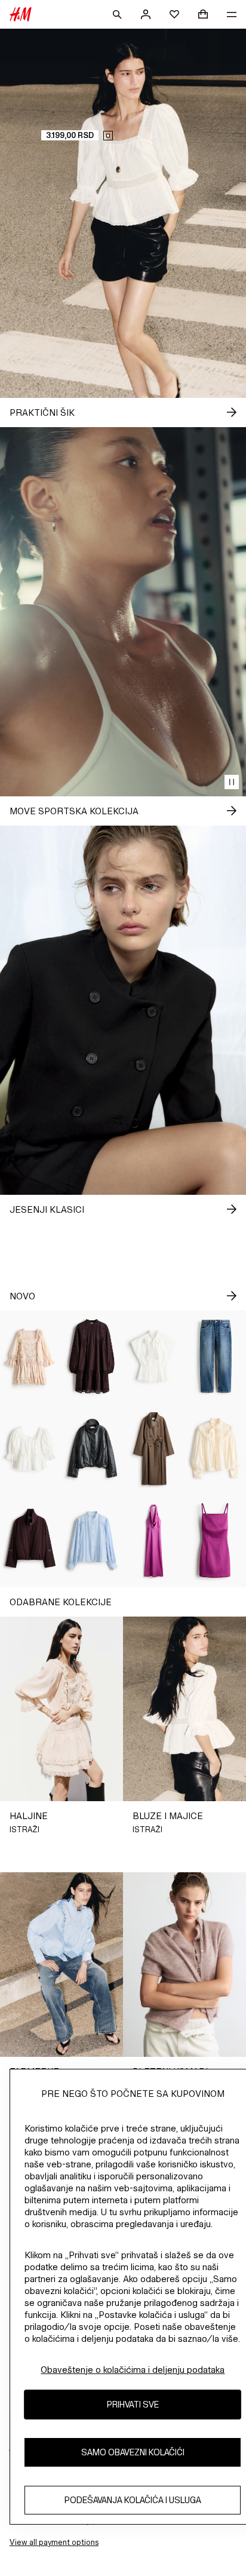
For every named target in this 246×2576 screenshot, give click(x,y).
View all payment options (54, 2542)
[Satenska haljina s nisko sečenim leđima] (215, 1541)
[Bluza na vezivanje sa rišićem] (215, 1449)
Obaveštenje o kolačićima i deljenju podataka (133, 2370)
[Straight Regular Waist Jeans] (215, 1356)
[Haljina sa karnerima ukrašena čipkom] (31, 1356)
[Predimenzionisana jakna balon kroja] (92, 1449)
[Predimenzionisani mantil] (154, 1449)
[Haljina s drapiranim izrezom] (154, 1541)
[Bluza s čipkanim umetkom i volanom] (31, 1449)
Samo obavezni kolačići (133, 2452)
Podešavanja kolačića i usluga (133, 2500)
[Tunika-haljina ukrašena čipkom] (92, 1356)
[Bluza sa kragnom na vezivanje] (154, 1356)
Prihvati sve (133, 2404)
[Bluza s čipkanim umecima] (92, 1541)
